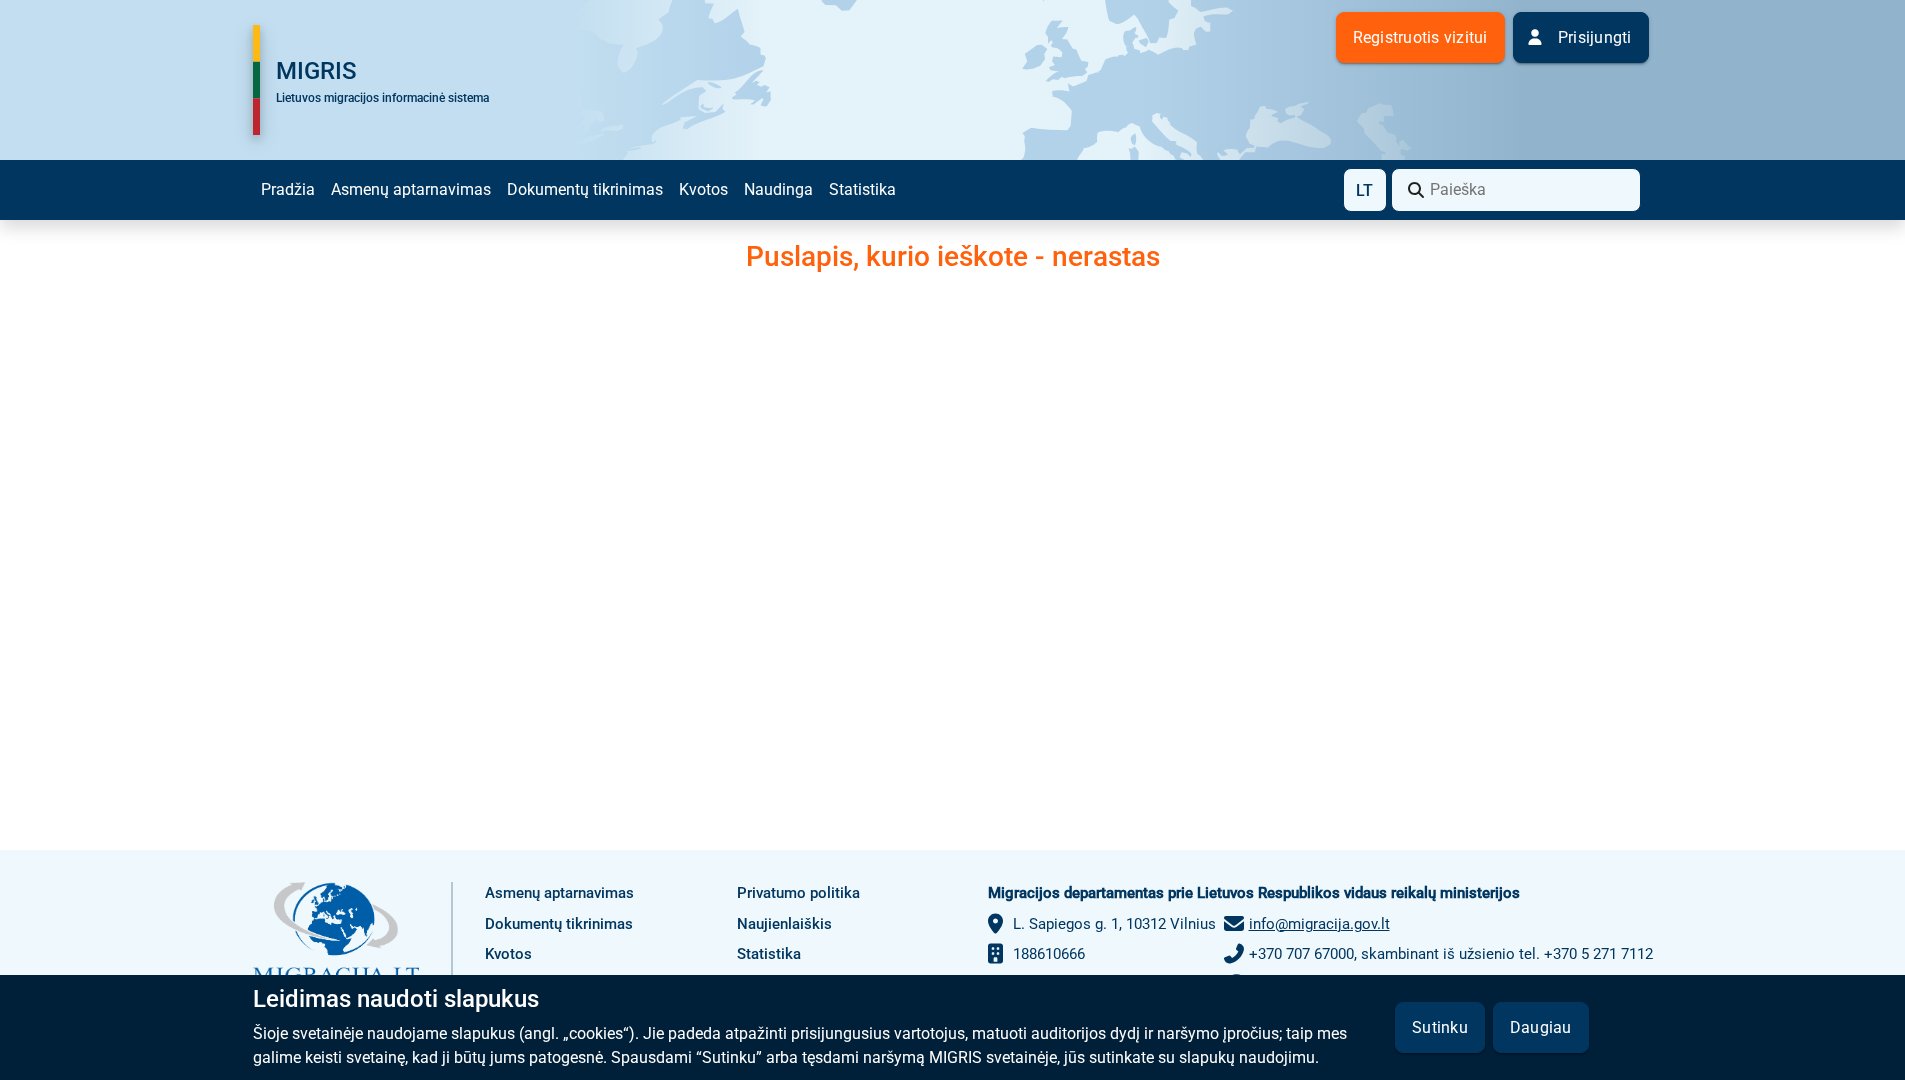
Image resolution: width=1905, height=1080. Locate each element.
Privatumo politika (798, 893)
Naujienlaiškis (784, 924)
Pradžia (288, 189)
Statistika (862, 189)
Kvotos (703, 189)
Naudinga (778, 189)
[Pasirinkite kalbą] (1365, 190)
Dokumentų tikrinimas (585, 189)
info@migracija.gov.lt (1319, 924)
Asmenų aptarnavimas (411, 189)
